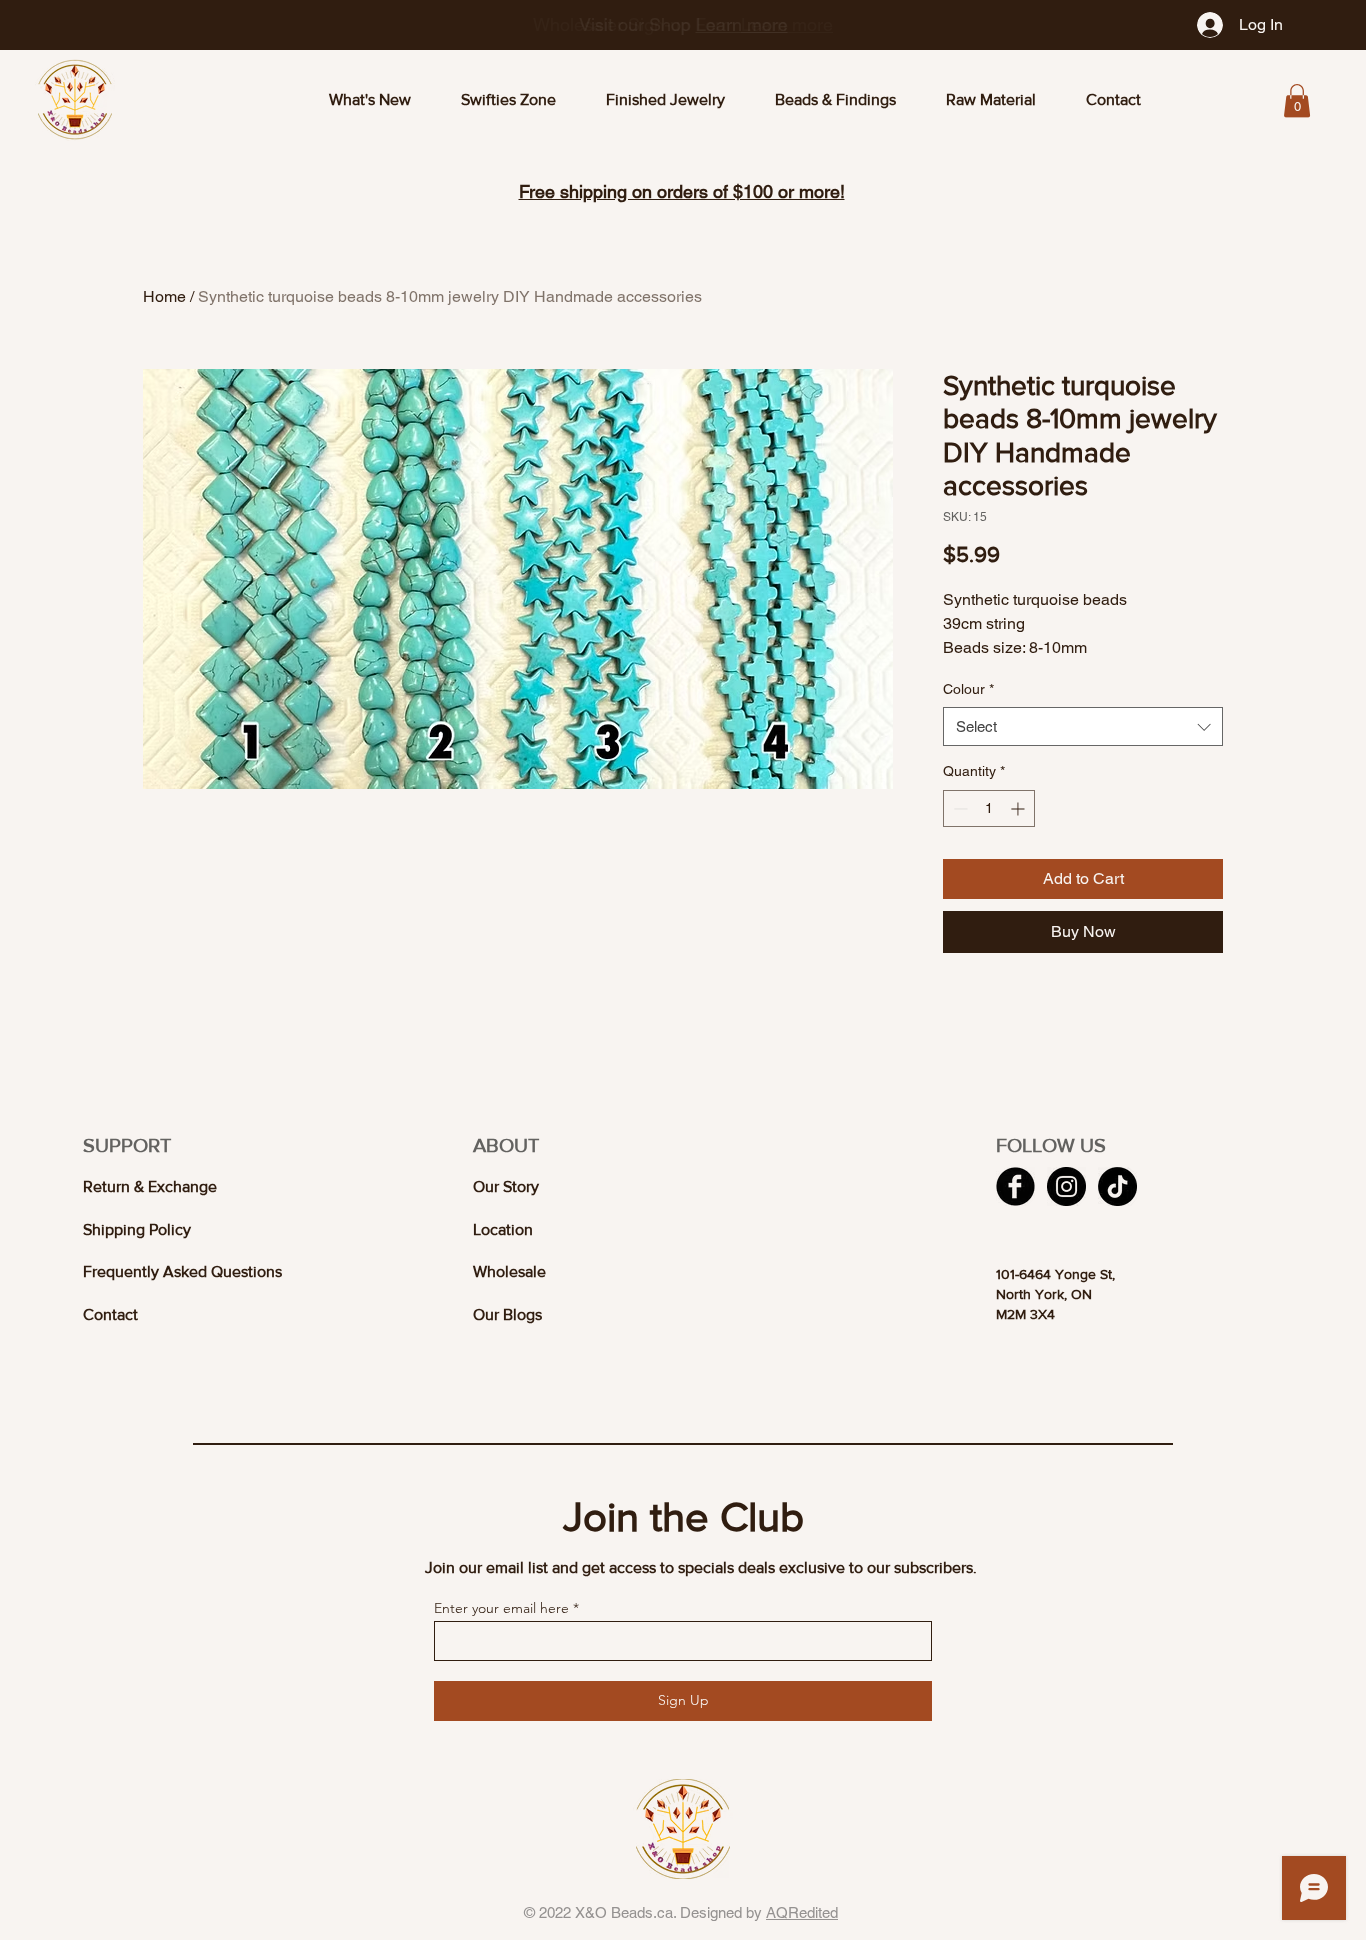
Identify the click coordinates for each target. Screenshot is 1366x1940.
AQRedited (802, 1912)
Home (164, 296)
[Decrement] (958, 808)
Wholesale (509, 1271)
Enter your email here (501, 1608)
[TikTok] (1117, 1186)
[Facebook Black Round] (1015, 1186)
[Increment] (1019, 808)
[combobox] (1083, 726)
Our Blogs (507, 1314)
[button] (1297, 100)
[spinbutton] (989, 808)
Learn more (742, 24)
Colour (968, 689)
